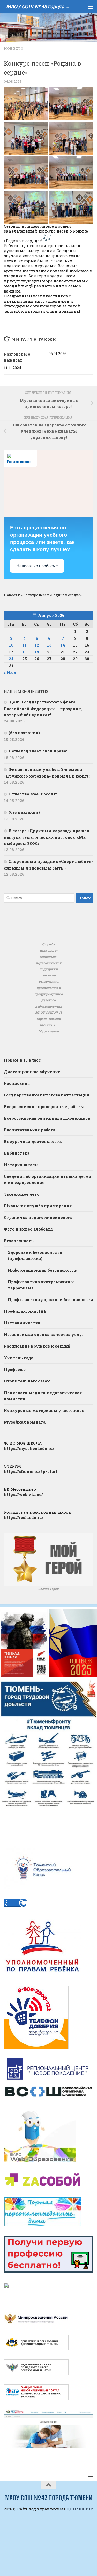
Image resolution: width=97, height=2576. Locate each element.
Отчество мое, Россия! (33, 794)
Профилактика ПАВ (25, 1311)
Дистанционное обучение (32, 1072)
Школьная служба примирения (38, 1206)
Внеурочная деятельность (33, 1141)
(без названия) (24, 733)
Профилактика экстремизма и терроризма (41, 1285)
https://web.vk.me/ (23, 1494)
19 (37, 652)
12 (37, 645)
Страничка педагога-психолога (38, 1217)
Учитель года (19, 1358)
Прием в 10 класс (22, 1060)
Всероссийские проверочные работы (44, 1106)
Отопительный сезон (27, 1381)
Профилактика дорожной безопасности (50, 1299)
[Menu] (91, 6)
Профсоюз (15, 1369)
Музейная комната (25, 1422)
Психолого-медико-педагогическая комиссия (43, 1396)
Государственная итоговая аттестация (47, 1095)
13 (49, 645)
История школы (21, 1165)
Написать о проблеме (37, 566)
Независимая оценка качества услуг (44, 1334)
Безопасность (19, 1241)
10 (11, 645)
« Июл (10, 672)
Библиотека (17, 1153)
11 (25, 645)
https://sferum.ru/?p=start (31, 1471)
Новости (14, 48)
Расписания (17, 1083)
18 (24, 652)
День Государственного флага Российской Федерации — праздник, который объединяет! (43, 708)
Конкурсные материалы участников (44, 1410)
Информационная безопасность (42, 1270)
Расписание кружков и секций (37, 1346)
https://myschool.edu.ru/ (29, 1448)
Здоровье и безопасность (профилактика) (35, 1255)
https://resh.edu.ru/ (24, 1517)
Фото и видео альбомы (28, 1229)
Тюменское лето (22, 1194)
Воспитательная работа (30, 1130)
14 (63, 645)
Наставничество (22, 1323)
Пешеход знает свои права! (38, 751)
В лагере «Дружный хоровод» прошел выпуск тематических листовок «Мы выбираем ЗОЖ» (47, 837)
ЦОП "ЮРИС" (80, 2509)
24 (11, 659)
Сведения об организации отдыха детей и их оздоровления (48, 1179)
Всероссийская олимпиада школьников (47, 1118)
